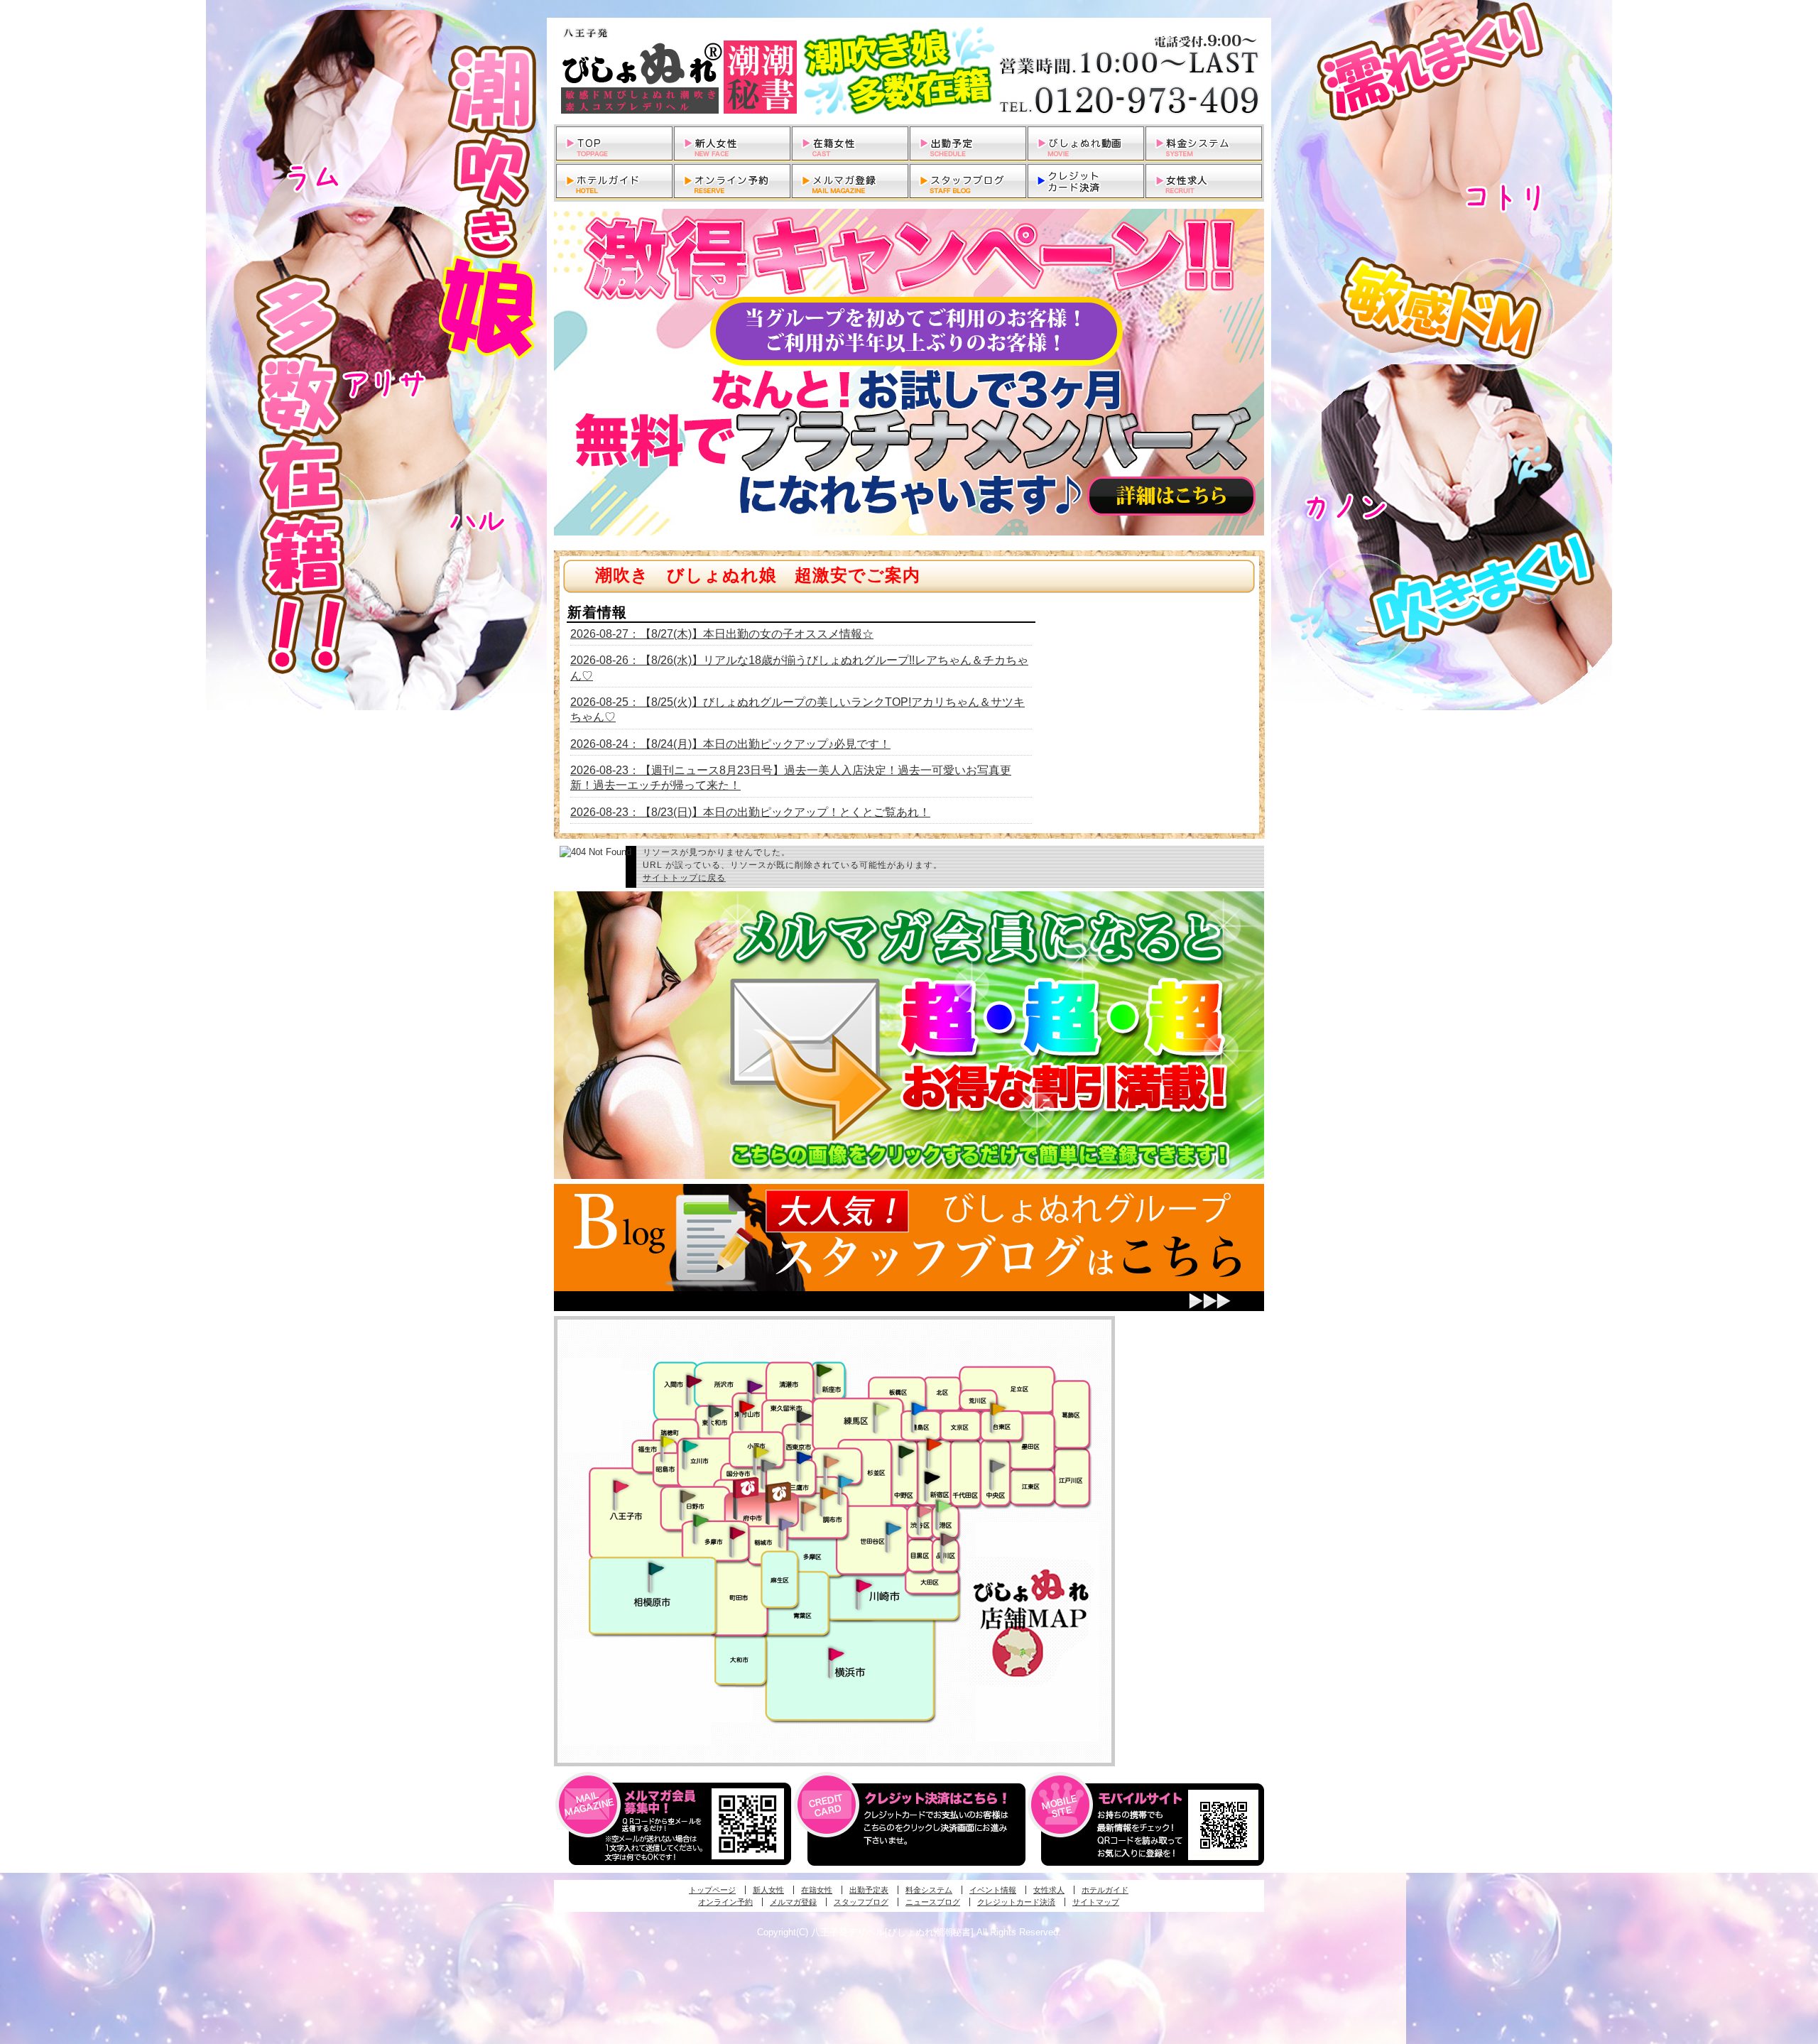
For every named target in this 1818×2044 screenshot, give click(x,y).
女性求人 (1049, 1890)
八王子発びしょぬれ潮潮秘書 (621, 1486)
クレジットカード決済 (1016, 1902)
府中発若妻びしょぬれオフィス (779, 1493)
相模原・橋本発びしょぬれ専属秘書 (656, 1568)
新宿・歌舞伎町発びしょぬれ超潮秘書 (934, 1444)
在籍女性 (817, 1890)
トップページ (712, 1890)
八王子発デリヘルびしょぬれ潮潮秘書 (909, 71)
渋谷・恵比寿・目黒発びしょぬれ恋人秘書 (924, 1510)
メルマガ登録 (793, 1902)
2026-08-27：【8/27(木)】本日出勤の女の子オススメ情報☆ (722, 634)
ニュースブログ (933, 1902)
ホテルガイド (1105, 1890)
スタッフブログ (861, 1902)
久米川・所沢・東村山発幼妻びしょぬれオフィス (755, 1386)
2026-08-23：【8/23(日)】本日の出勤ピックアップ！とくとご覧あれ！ (750, 812)
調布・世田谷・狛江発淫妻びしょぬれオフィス (809, 1508)
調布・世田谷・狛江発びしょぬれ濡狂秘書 (893, 1528)
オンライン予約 (725, 1902)
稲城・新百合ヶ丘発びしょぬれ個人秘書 (785, 1525)
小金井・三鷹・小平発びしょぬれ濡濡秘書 (804, 1457)
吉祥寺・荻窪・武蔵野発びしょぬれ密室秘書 (832, 1461)
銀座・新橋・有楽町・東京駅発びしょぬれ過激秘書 (997, 1465)
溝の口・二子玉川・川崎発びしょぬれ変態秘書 (864, 1584)
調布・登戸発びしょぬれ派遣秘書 (846, 1482)
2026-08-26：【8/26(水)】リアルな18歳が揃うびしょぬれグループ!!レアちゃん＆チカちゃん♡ (799, 668)
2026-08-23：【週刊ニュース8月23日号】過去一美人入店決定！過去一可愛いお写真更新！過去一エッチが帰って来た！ (791, 778)
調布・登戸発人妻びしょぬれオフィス (828, 1493)
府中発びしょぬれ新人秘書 (747, 1488)
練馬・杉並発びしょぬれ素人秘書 (881, 1409)
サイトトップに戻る (684, 878)
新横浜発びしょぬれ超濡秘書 (837, 1654)
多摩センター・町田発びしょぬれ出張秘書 (700, 1521)
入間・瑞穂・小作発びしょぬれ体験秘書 (694, 1381)
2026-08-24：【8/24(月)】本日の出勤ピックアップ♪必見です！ (730, 744)
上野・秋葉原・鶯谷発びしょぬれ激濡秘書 (998, 1408)
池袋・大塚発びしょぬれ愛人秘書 (919, 1408)
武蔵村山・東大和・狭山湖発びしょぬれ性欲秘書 (716, 1410)
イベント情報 (993, 1890)
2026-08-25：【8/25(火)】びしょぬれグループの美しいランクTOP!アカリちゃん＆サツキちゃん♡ (798, 710)
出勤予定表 (869, 1890)
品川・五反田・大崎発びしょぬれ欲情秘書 (948, 1538)
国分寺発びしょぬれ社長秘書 (761, 1451)
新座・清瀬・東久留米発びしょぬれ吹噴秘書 (824, 1369)
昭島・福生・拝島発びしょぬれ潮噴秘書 (668, 1442)
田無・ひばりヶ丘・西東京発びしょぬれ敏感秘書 (805, 1415)
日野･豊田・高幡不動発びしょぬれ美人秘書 (688, 1496)
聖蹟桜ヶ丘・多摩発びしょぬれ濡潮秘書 (737, 1533)
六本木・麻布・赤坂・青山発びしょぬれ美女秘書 (944, 1506)
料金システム (929, 1890)
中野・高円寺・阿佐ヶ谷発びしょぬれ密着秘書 (906, 1451)
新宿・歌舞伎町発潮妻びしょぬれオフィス (932, 1478)
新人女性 (768, 1890)
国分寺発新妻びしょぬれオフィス (768, 1467)
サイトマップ (1096, 1902)
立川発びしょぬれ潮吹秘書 (690, 1447)
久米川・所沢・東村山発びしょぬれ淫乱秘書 (746, 1408)
